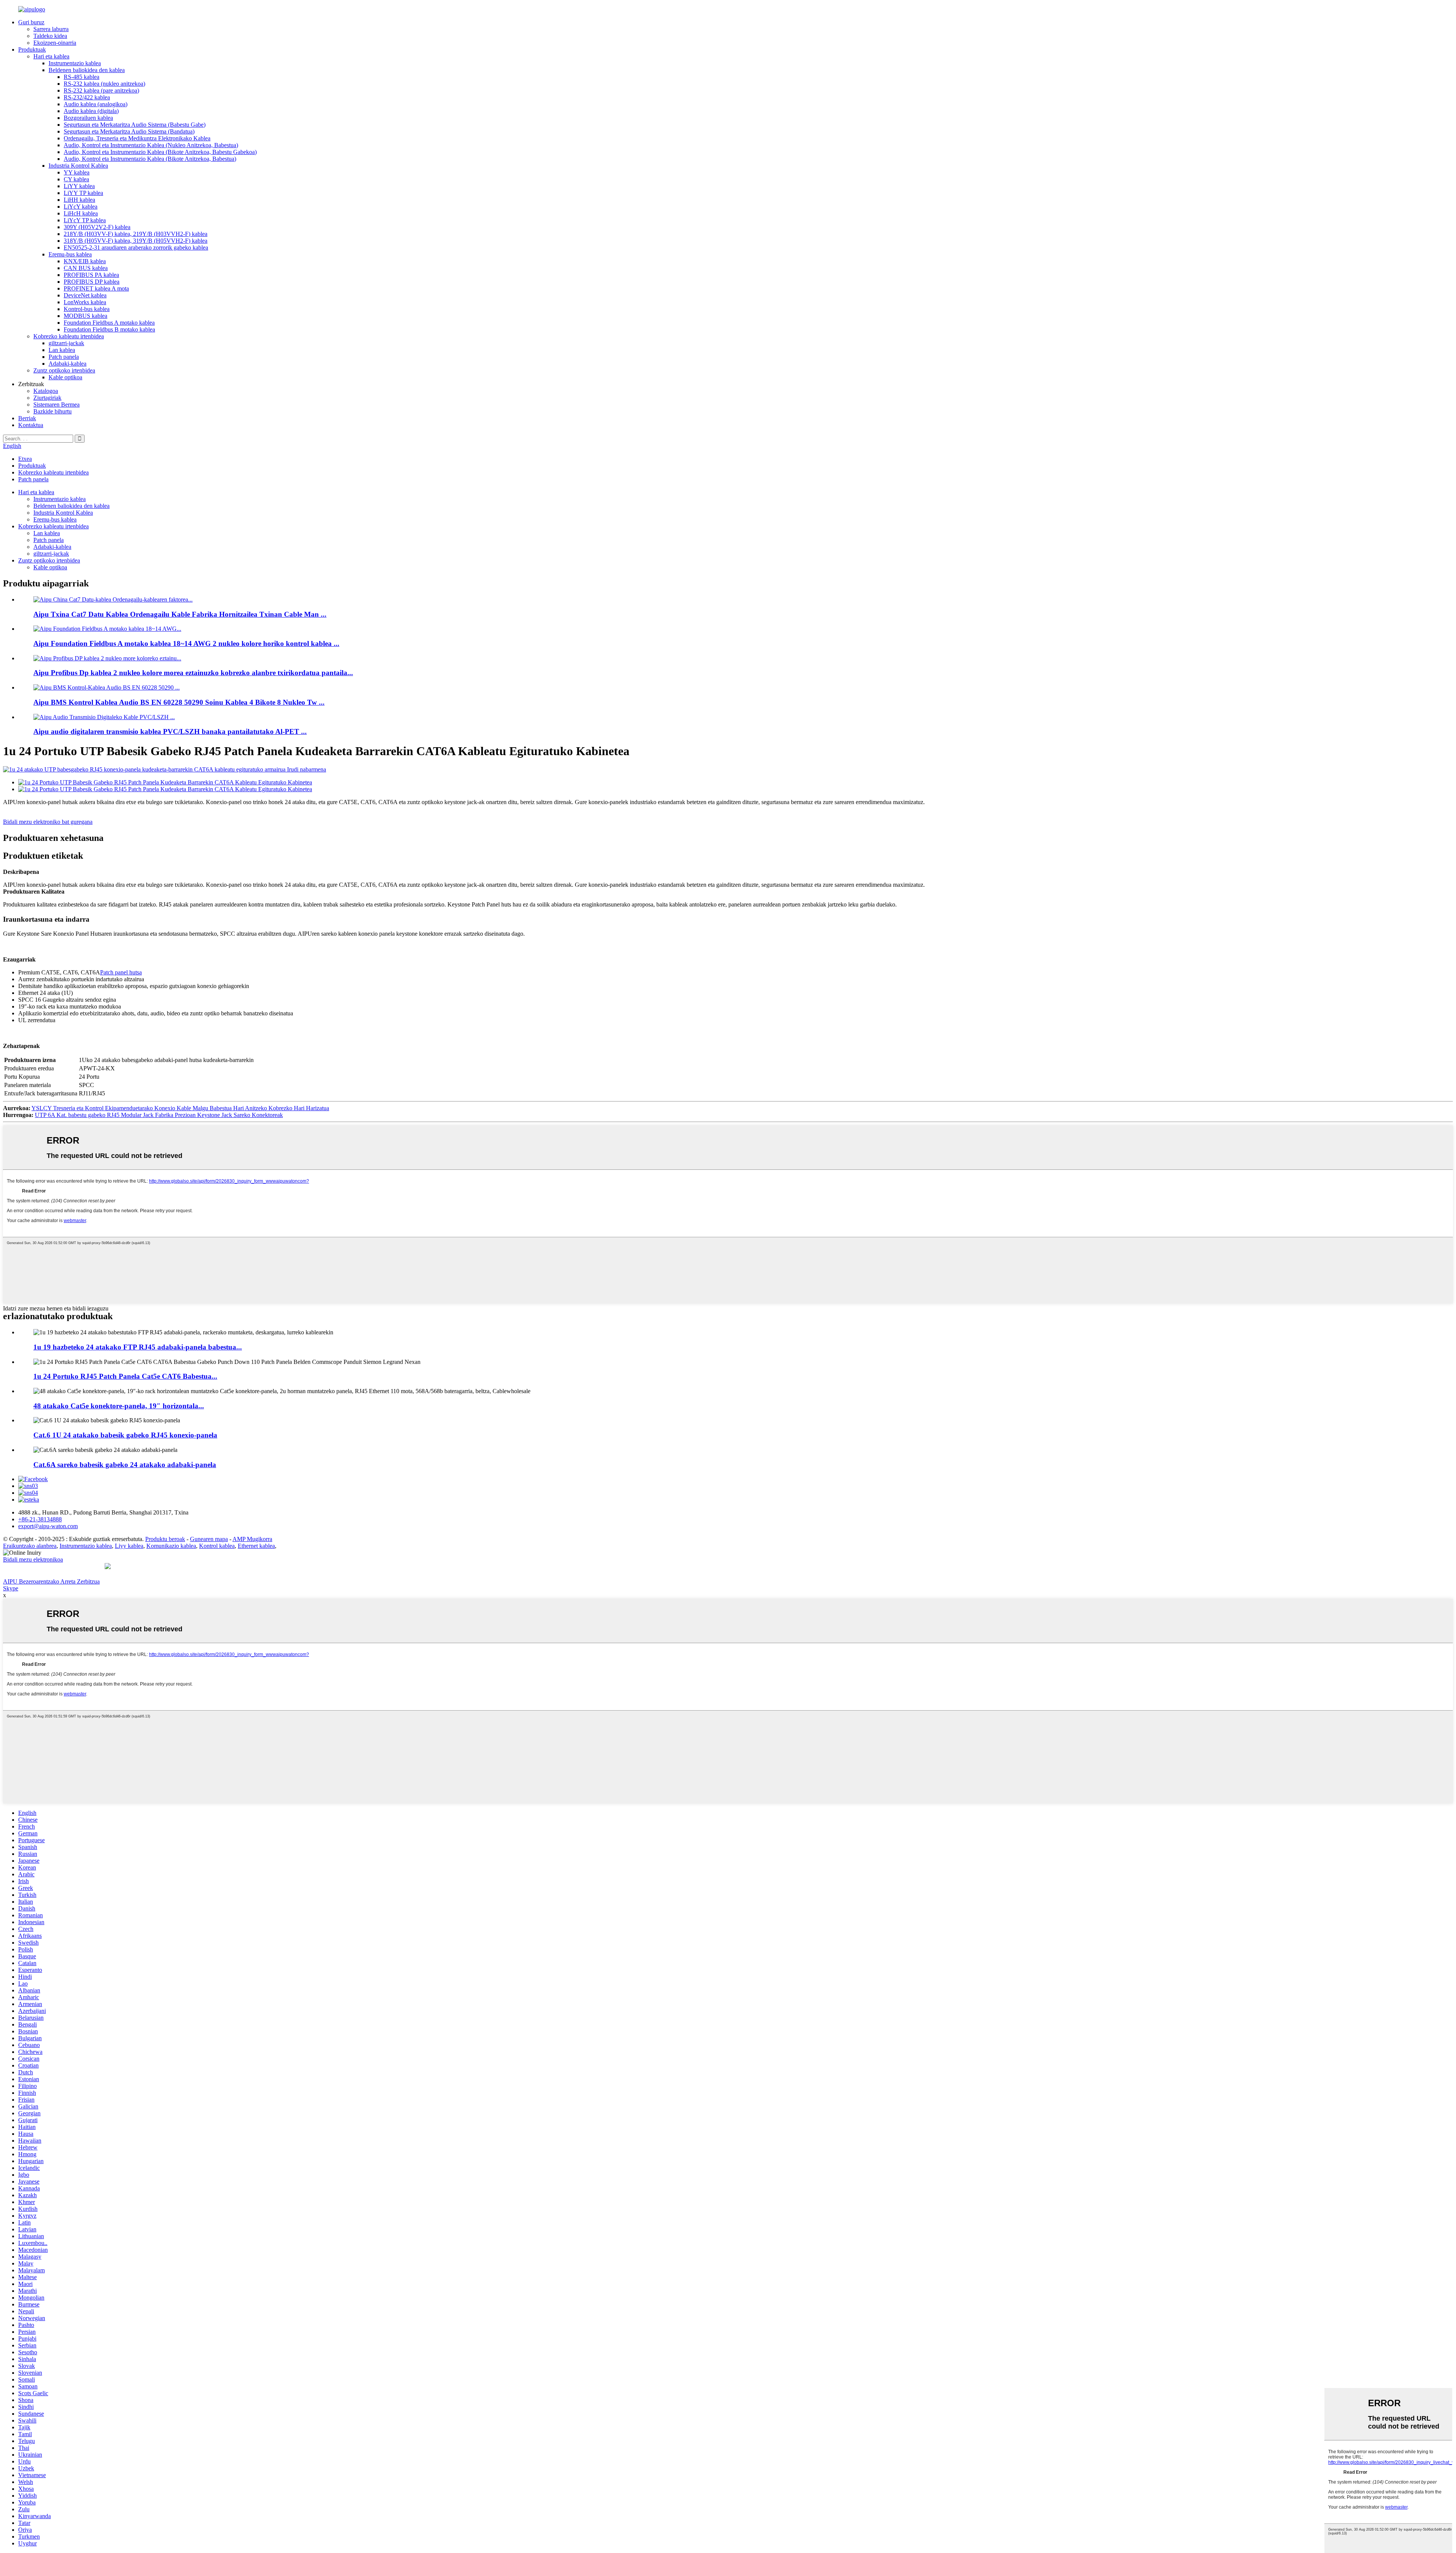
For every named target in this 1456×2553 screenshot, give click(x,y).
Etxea (25, 459)
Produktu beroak (165, 1539)
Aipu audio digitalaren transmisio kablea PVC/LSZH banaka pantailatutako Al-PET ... (170, 731)
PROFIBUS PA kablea (91, 275)
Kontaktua (31, 425)
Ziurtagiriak (47, 398)
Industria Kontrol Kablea (78, 166)
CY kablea (76, 179)
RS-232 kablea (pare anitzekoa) (101, 90)
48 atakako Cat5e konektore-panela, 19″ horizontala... (119, 1406)
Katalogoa (46, 391)
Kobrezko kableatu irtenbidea (69, 336)
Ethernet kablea (256, 1546)
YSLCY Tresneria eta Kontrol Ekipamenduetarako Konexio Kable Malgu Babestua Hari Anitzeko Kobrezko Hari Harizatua (180, 1108)
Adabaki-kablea (67, 364)
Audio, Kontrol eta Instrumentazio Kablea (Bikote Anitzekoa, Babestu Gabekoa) (160, 152)
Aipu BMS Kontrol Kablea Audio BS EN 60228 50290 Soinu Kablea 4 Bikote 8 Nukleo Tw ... (179, 702)
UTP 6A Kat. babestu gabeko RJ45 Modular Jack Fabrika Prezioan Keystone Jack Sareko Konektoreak (159, 1115)
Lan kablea (62, 350)
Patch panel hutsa (121, 972)
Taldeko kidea (50, 36)
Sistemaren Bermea (56, 405)
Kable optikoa (65, 377)
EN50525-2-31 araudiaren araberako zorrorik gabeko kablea (136, 247)
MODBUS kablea (86, 316)
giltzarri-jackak (66, 343)
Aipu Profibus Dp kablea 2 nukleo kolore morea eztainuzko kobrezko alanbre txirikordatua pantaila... (193, 673)
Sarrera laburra (51, 29)
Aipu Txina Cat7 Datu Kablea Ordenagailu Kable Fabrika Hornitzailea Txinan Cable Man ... (180, 614)
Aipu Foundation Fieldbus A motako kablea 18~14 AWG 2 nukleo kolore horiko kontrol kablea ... (186, 643)
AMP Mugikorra (252, 1539)
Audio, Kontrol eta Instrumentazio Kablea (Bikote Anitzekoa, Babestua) (150, 159)
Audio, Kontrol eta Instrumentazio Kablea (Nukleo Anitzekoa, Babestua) (151, 145)
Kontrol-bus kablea (87, 309)
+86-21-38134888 (40, 1519)
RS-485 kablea (82, 77)
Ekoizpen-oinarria (55, 43)
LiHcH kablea (81, 213)
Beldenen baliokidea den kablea (87, 70)
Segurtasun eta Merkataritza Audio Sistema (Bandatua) (129, 131)
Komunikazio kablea (171, 1546)
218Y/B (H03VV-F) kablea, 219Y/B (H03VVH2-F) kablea (136, 234)
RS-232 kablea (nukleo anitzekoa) (104, 84)
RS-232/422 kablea (87, 97)
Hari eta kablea (51, 56)
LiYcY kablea (81, 207)
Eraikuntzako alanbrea (30, 1546)
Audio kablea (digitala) (91, 111)
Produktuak (32, 49)
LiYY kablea (79, 186)
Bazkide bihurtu (53, 411)
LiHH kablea (79, 200)
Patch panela (64, 357)
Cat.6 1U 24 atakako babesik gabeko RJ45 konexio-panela (125, 1435)
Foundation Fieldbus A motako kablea (109, 323)
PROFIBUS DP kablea (92, 282)
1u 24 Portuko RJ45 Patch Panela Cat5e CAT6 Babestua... (125, 1376)
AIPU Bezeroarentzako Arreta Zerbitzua (51, 1581)
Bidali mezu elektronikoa (33, 1559)
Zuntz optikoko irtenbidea (64, 370)
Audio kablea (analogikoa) (96, 104)
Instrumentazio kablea (75, 63)
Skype (11, 1588)
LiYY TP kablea (83, 193)
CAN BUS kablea (86, 268)
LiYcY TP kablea (85, 220)
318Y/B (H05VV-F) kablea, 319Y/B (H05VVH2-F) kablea (136, 241)
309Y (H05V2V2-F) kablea (97, 227)
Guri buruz (31, 22)
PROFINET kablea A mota (96, 288)
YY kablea (77, 172)
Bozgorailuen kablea (88, 118)
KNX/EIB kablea (85, 261)
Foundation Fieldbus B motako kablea (109, 329)
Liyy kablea (129, 1546)
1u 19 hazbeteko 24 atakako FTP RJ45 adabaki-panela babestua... (138, 1347)
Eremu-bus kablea (70, 254)
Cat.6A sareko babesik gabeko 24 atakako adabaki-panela (125, 1465)
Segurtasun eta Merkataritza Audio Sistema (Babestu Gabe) (135, 125)
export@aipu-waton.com (48, 1526)
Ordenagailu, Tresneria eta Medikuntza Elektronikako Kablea (137, 138)
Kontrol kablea (217, 1546)
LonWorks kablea (85, 302)
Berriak (27, 418)
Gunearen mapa (209, 1539)
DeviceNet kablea (85, 295)
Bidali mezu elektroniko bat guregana (48, 822)
